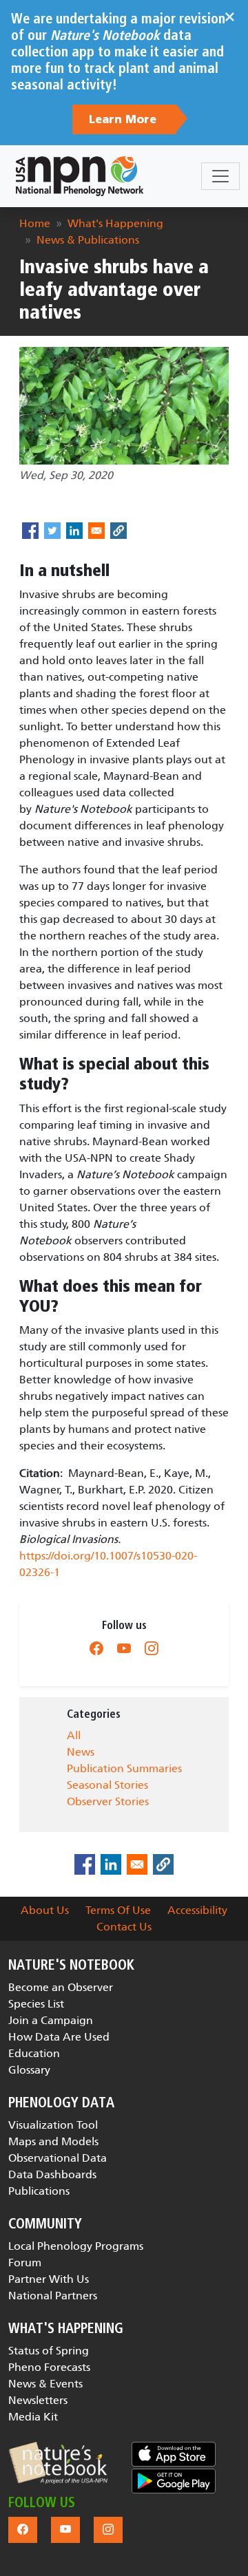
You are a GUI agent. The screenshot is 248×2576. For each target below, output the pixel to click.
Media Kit (33, 2417)
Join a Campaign (51, 2020)
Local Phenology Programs (76, 2246)
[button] (58, 2463)
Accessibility (197, 1910)
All (74, 1735)
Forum (25, 2263)
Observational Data (58, 2158)
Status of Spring (49, 2351)
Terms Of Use (118, 1910)
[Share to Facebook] (30, 531)
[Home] (80, 176)
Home (35, 223)
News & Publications (88, 240)
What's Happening (115, 223)
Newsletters (38, 2400)
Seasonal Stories (107, 1785)
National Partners (53, 2296)
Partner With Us (49, 2279)
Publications (39, 2191)
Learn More (124, 120)
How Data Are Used (59, 2037)
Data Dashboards (52, 2174)
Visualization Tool (53, 2125)
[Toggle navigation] (220, 176)
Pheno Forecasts (49, 2367)
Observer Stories (108, 1801)
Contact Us (124, 1927)
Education (34, 2053)
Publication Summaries (124, 1768)
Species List (36, 2004)
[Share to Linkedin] (74, 531)
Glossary (29, 2070)
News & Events (45, 2384)
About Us (45, 1910)
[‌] (96, 1648)
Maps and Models (53, 2141)
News (81, 1752)
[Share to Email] (96, 531)
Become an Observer (61, 1987)
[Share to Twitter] (52, 531)
